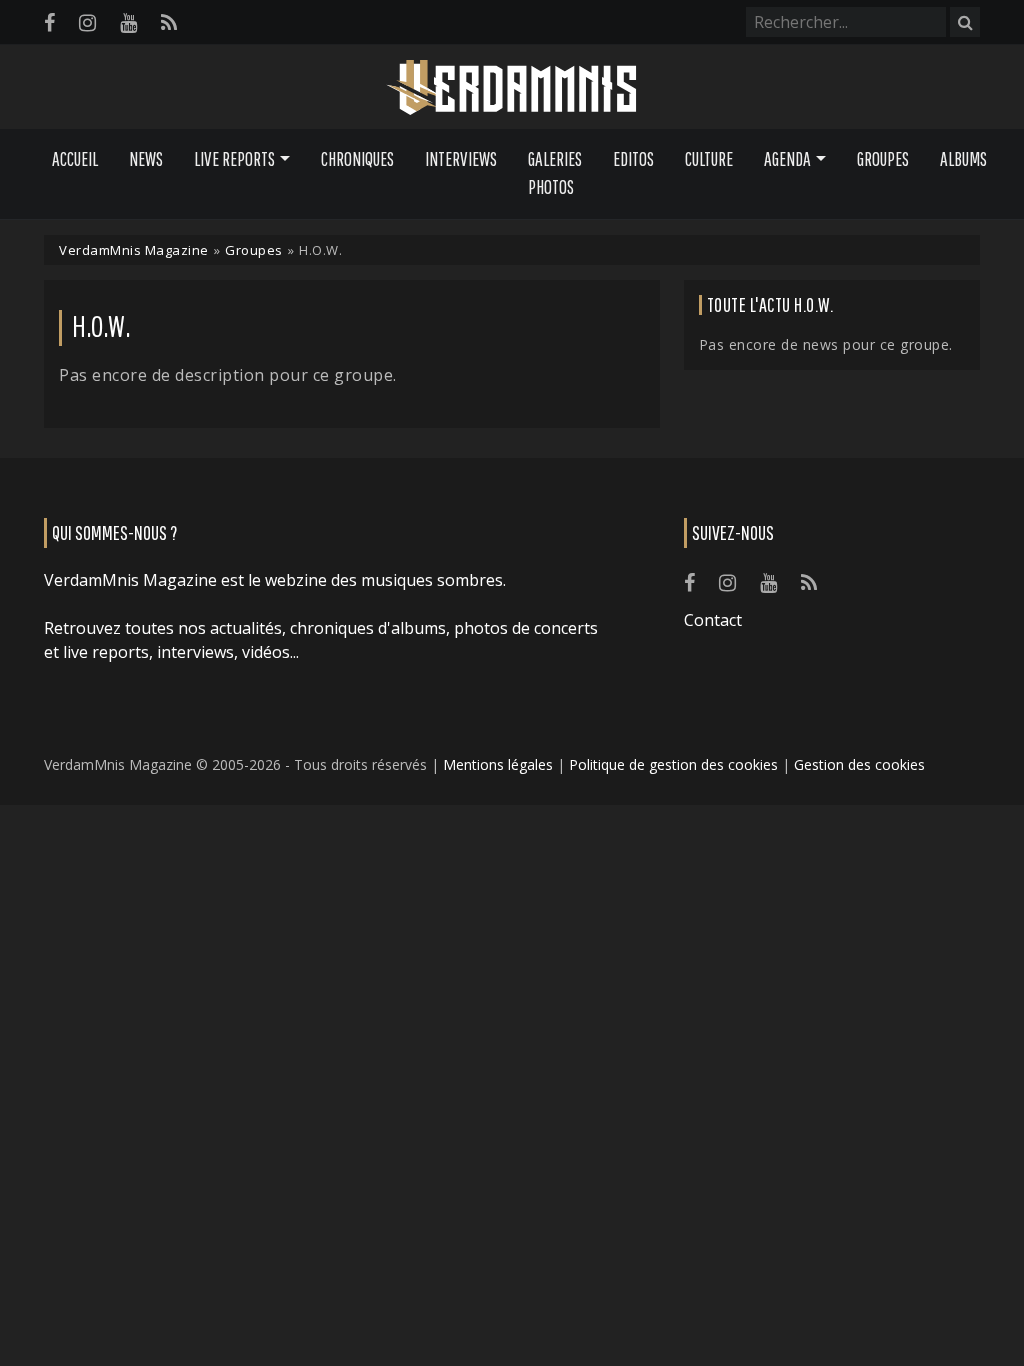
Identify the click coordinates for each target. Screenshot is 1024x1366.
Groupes (883, 159)
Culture (709, 159)
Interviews (461, 159)
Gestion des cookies (859, 764)
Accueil (75, 159)
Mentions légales (498, 764)
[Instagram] (87, 22)
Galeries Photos (555, 173)
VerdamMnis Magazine (134, 250)
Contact (713, 620)
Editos (633, 159)
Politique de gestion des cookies (673, 764)
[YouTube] (128, 22)
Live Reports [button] (234, 159)
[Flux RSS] (169, 22)
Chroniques (357, 159)
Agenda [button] (787, 159)
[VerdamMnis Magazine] (512, 88)
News (146, 159)
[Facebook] (49, 22)
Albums (963, 159)
